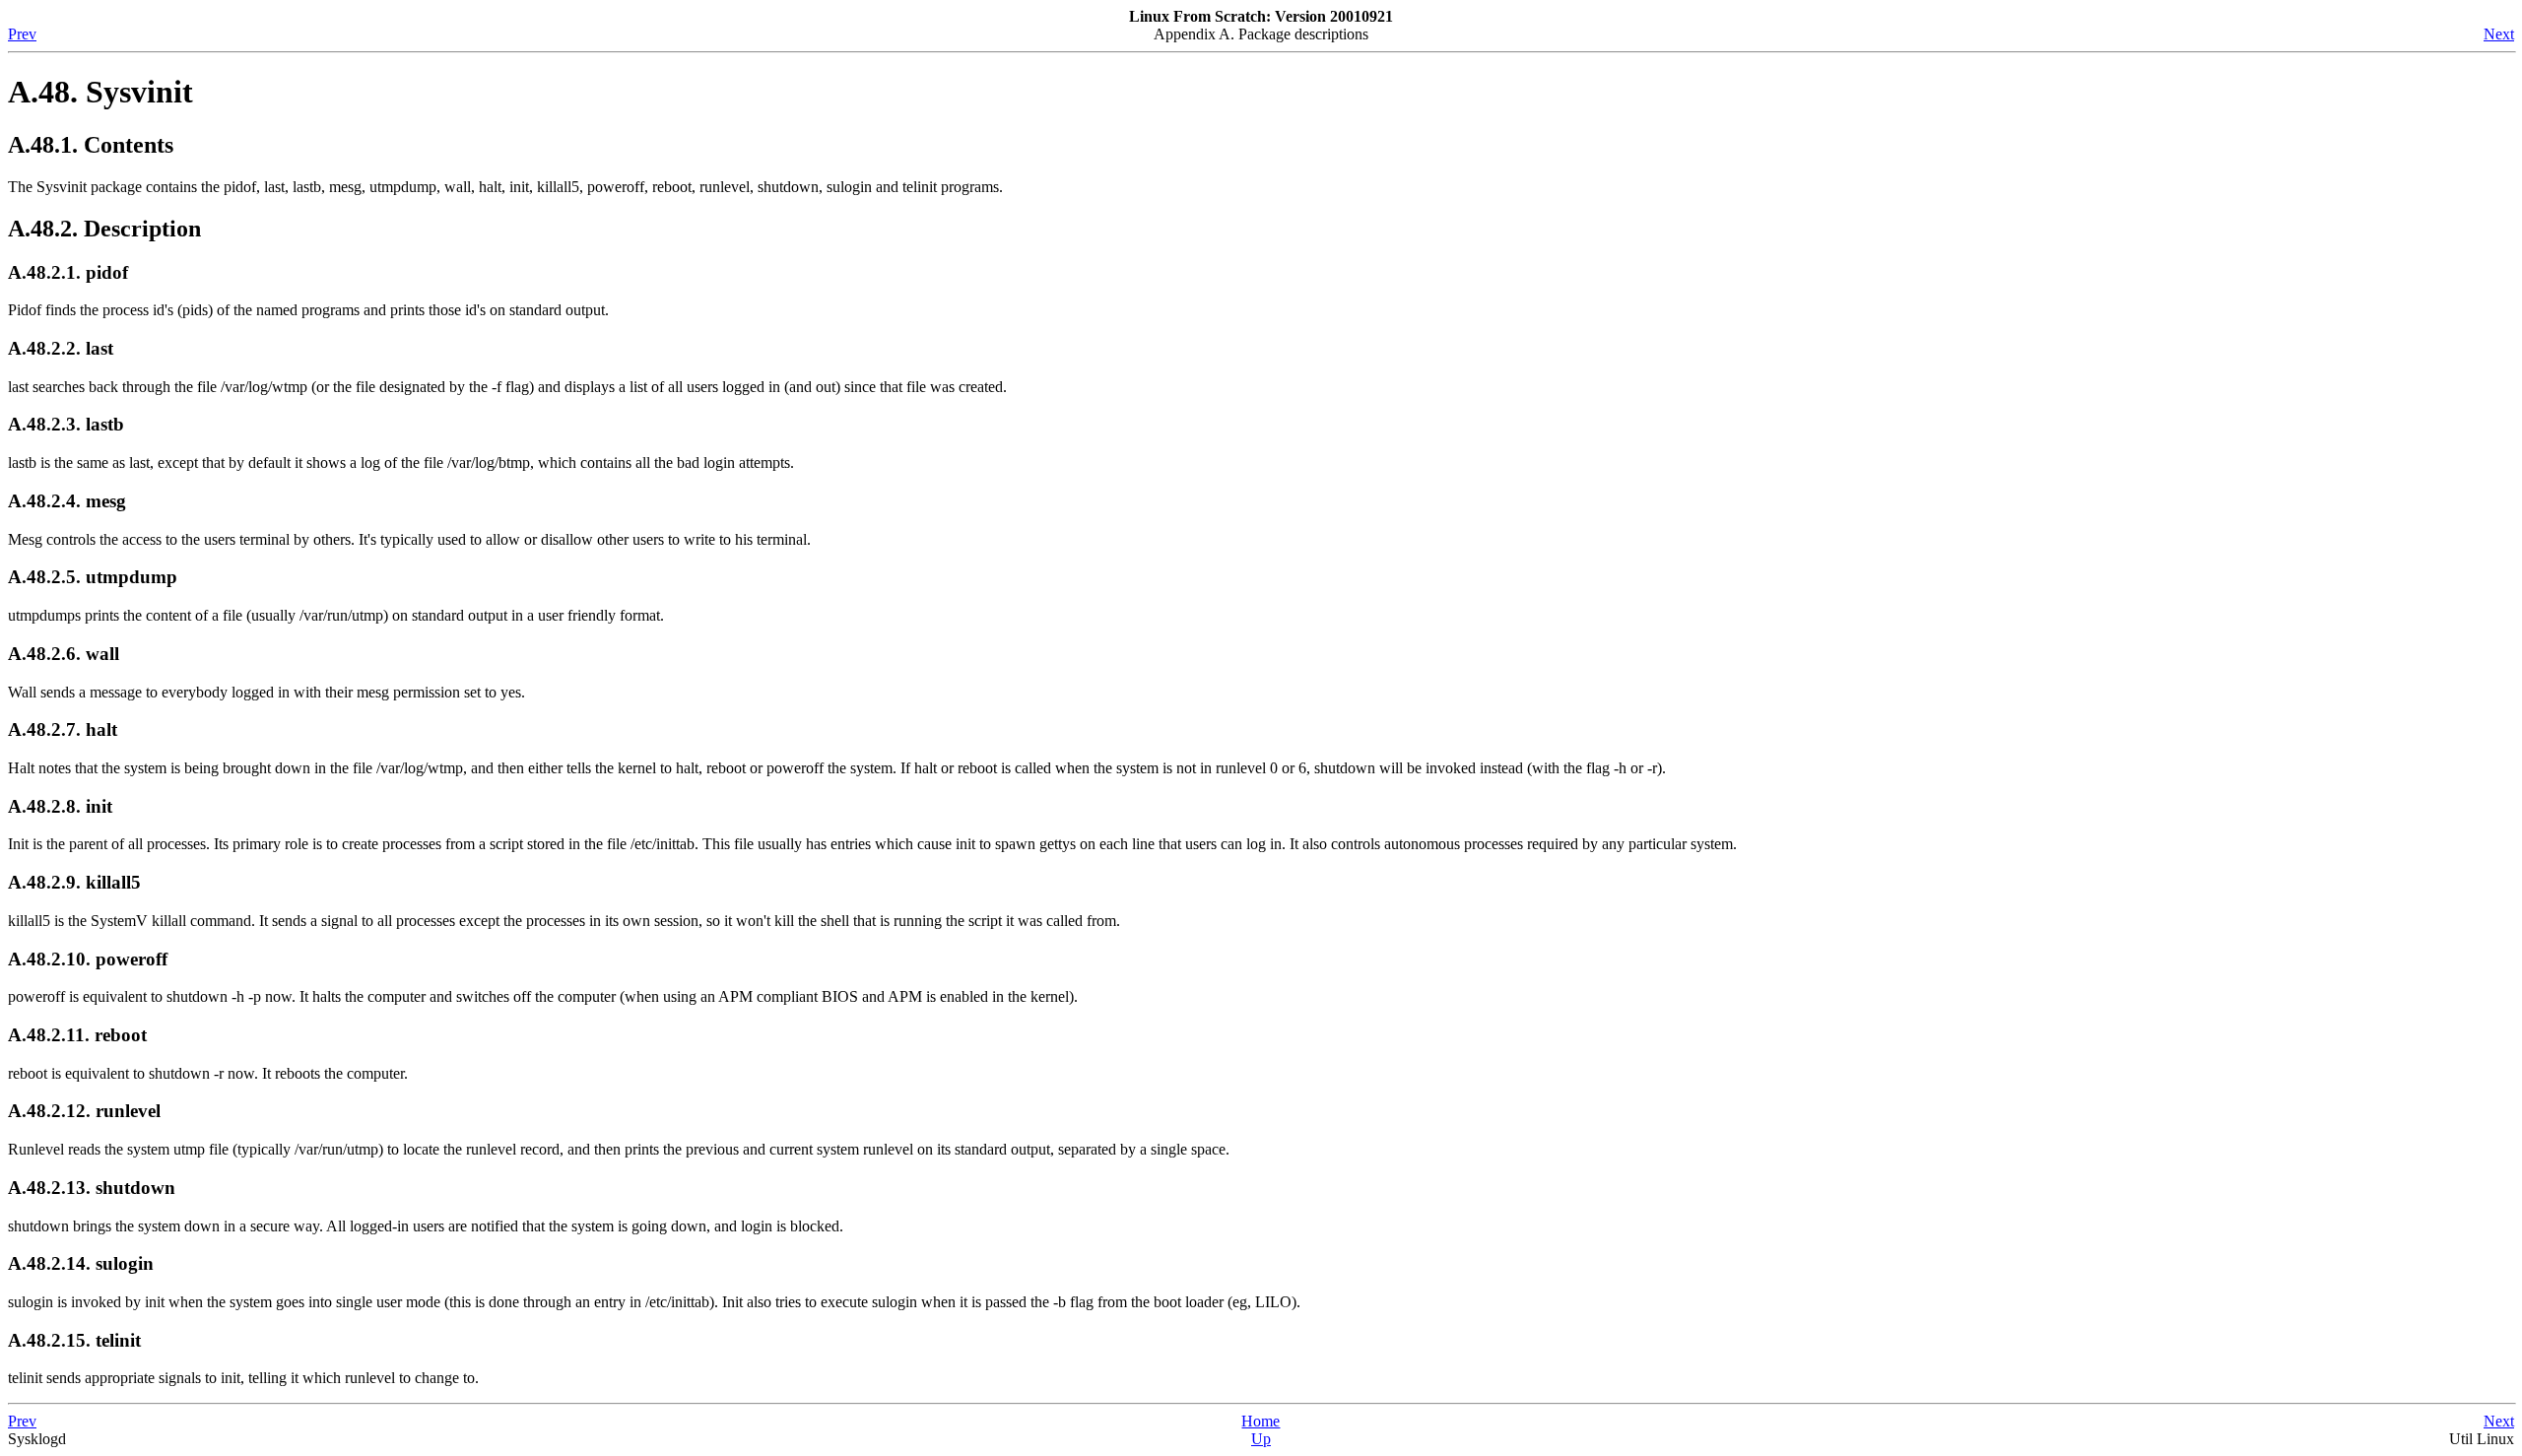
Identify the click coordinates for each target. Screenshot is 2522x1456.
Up (1261, 1439)
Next (2499, 34)
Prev (22, 34)
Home (1261, 1421)
